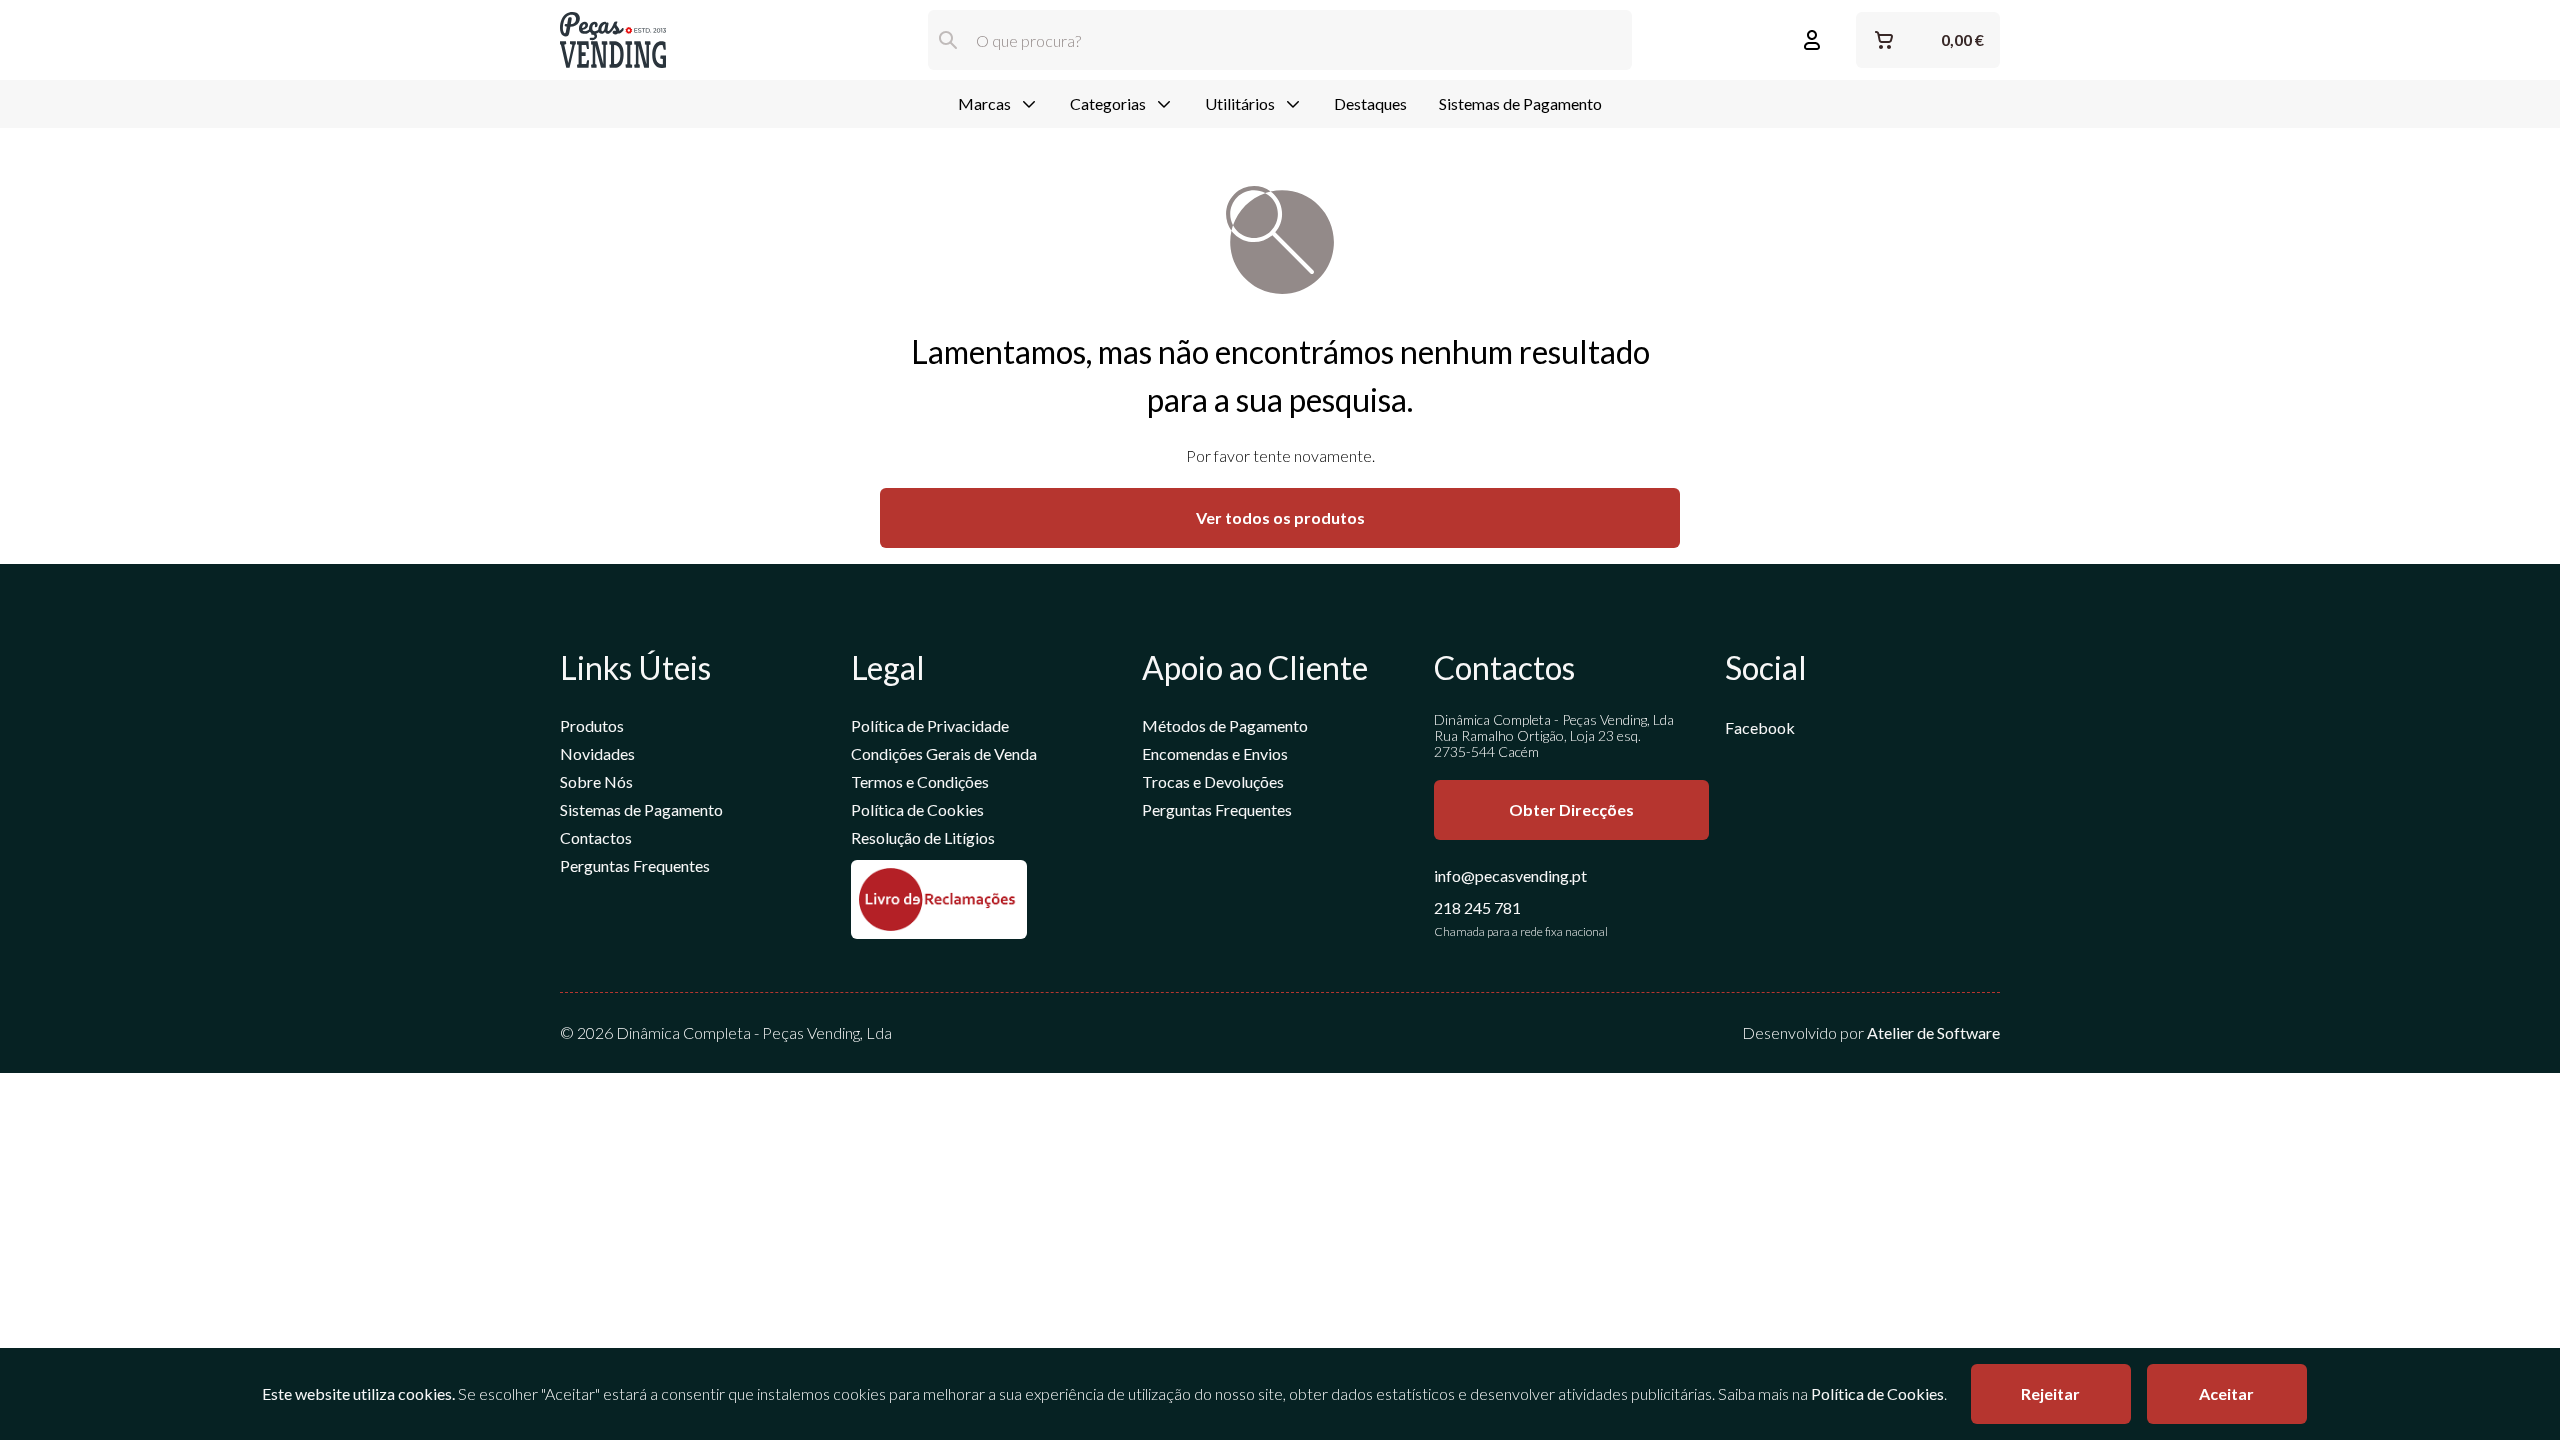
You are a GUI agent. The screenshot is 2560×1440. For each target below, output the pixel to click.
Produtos (592, 725)
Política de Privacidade (930, 725)
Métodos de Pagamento (1225, 725)
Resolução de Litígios (923, 837)
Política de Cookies (917, 809)
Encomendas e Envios (1215, 753)
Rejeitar (2050, 1393)
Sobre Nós (596, 781)
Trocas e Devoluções (1213, 781)
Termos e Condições (920, 781)
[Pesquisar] (948, 40)
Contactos (596, 837)
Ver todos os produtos (1280, 517)
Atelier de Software (1933, 1032)
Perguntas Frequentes (635, 865)
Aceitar (2226, 1393)
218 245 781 (1477, 907)
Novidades (597, 753)
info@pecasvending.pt (1510, 875)
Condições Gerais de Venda (944, 753)
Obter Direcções (1571, 809)
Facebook (1760, 727)
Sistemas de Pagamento (1520, 103)
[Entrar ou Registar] (1812, 40)
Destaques (1370, 103)
